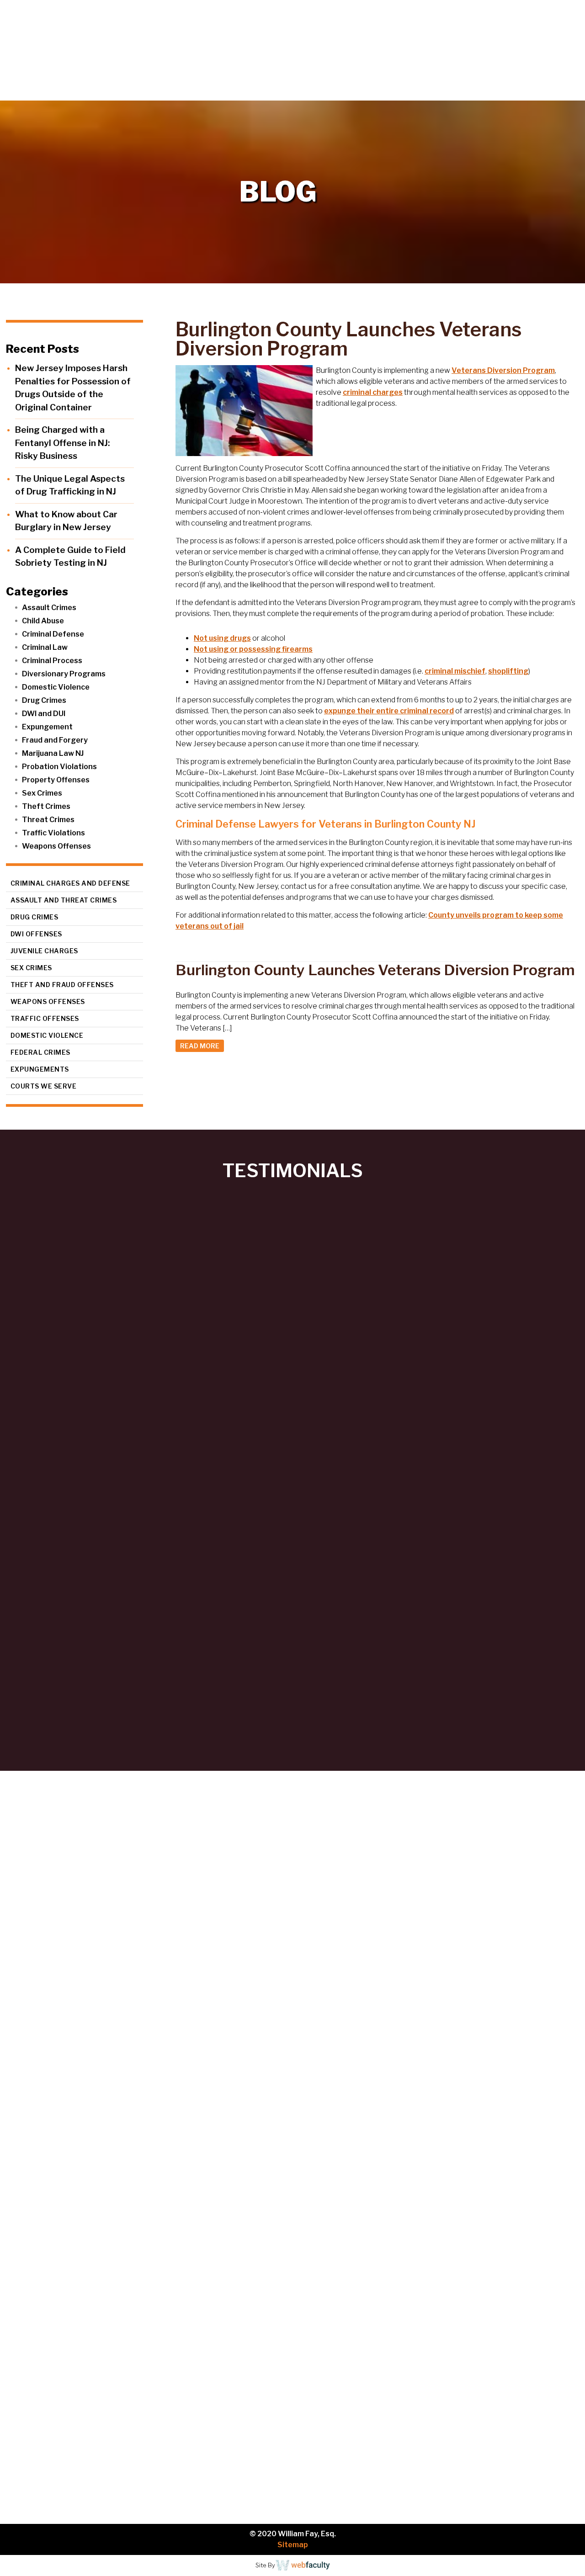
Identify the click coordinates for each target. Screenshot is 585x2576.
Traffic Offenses (45, 1018)
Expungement (47, 727)
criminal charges (373, 392)
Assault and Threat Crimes (64, 900)
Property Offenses (56, 780)
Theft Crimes (46, 806)
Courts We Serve (44, 1086)
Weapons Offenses (56, 846)
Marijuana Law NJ (53, 753)
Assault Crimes (49, 608)
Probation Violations (59, 767)
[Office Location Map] (85, 2448)
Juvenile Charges (44, 951)
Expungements (40, 1069)
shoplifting (508, 671)
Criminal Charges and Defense (70, 883)
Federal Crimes (40, 1052)
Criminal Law (45, 647)
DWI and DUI (44, 714)
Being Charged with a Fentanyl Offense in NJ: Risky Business (62, 443)
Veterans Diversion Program (503, 370)
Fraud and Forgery (55, 740)
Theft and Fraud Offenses (62, 985)
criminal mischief (455, 671)
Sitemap (293, 2545)
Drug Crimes (44, 700)
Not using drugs (222, 638)
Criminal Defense (53, 634)
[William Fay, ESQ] (112, 50)
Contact (553, 91)
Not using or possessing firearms (253, 649)
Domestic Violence (56, 687)
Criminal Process (52, 661)
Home (300, 91)
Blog (508, 91)
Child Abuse (43, 621)
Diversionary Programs (64, 674)
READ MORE (200, 1046)
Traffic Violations (53, 833)
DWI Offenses (36, 934)
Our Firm (354, 91)
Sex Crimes (42, 793)
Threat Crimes (48, 820)
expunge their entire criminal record (389, 711)
